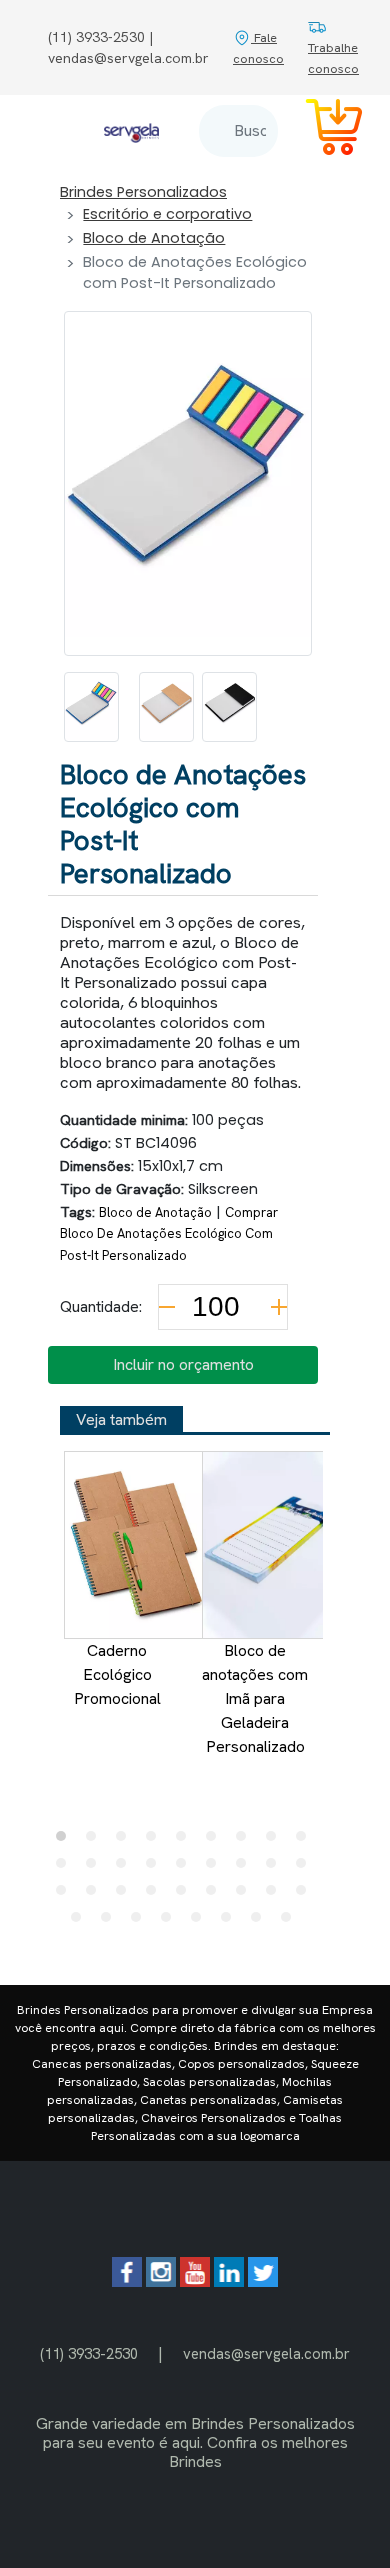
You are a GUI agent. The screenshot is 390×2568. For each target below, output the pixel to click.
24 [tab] (216, 1895)
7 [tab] (246, 1841)
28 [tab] (81, 1922)
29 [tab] (111, 1922)
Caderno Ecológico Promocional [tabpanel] (117, 1674)
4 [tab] (156, 1841)
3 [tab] (126, 1841)
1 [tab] (66, 1841)
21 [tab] (126, 1895)
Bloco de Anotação (154, 238)
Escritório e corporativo (167, 214)
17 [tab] (276, 1868)
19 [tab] (66, 1895)
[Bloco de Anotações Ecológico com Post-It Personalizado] (91, 707)
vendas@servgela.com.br (266, 2353)
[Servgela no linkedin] (229, 2281)
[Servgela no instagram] (161, 2281)
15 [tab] (216, 1868)
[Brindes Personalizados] (131, 130)
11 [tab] (96, 1868)
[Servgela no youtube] (195, 2281)
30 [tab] (141, 1922)
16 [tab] (246, 1868)
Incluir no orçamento (183, 1364)
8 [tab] (276, 1841)
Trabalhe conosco (333, 58)
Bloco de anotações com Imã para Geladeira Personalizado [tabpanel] (255, 1698)
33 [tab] (231, 1922)
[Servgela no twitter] (263, 2281)
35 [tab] (291, 1922)
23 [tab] (186, 1895)
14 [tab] (186, 1868)
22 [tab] (156, 1895)
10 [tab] (66, 1868)
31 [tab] (171, 1922)
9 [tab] (306, 1841)
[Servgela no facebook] (127, 2281)
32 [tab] (201, 1922)
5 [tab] (186, 1841)
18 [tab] (306, 1868)
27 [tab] (306, 1895)
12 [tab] (126, 1868)
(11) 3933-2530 (89, 2353)
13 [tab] (156, 1868)
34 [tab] (261, 1922)
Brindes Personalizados (143, 192)
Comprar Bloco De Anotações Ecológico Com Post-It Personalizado (169, 1234)
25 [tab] (246, 1895)
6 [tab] (216, 1841)
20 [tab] (96, 1895)
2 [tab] (96, 1841)
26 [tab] (276, 1895)
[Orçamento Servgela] (322, 130)
